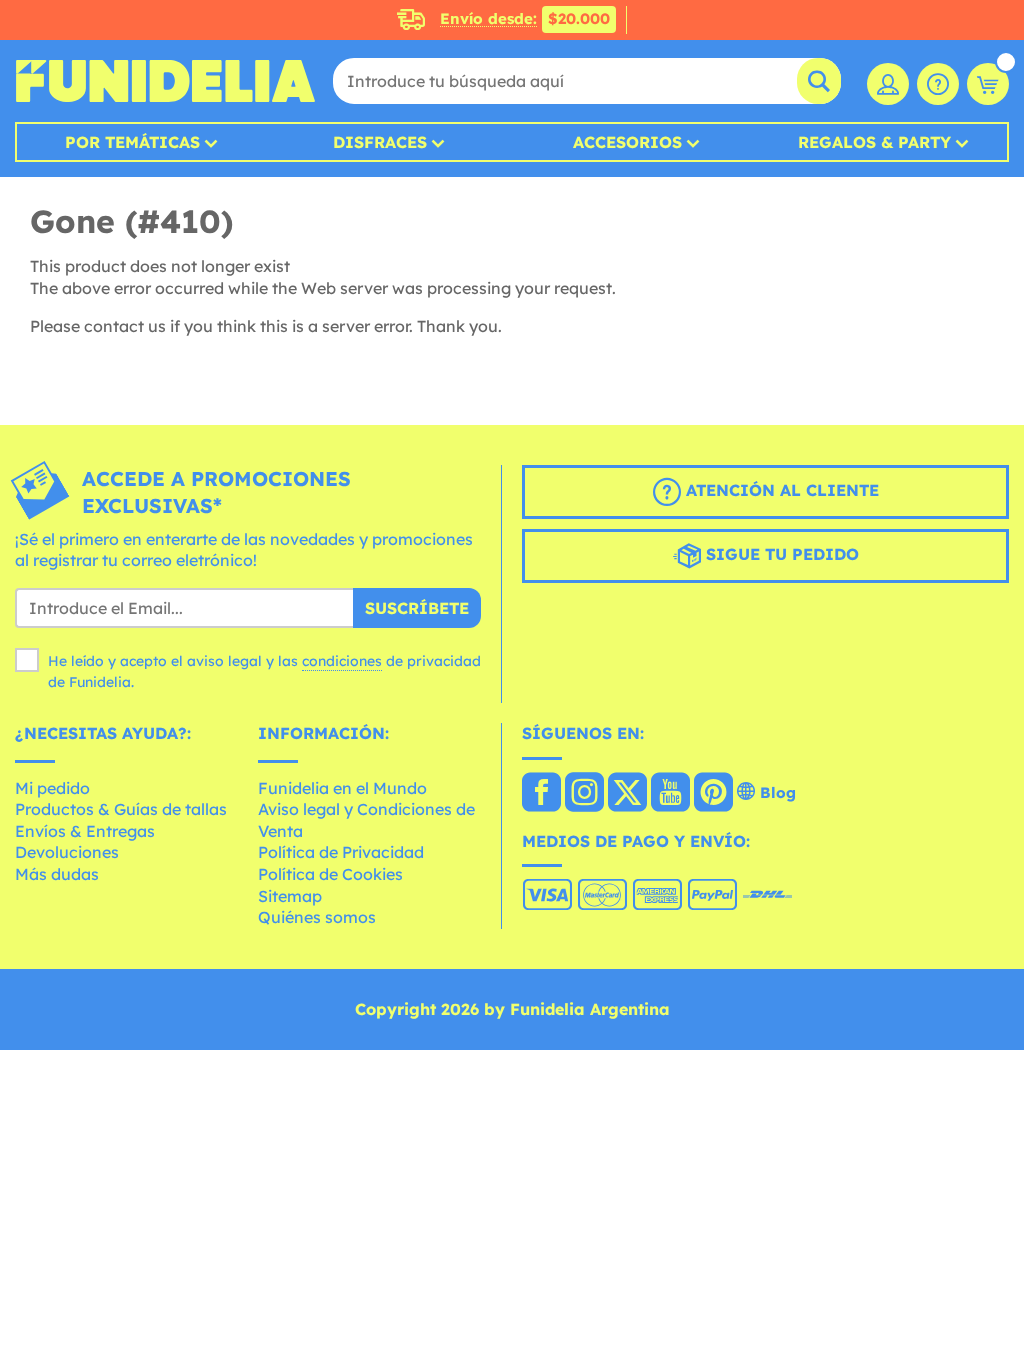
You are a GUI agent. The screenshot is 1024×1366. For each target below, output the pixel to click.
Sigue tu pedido (780, 554)
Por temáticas (132, 142)
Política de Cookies (330, 874)
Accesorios (627, 142)
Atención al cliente (780, 490)
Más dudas (57, 874)
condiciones (342, 661)
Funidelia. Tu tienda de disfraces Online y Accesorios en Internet (165, 81)
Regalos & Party (874, 142)
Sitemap (290, 896)
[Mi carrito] (988, 84)
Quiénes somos (317, 917)
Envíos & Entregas (85, 831)
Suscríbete (417, 608)
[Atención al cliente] (938, 84)
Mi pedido (52, 788)
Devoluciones (67, 852)
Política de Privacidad (341, 852)
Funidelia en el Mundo (342, 788)
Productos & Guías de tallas (121, 809)
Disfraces (380, 142)
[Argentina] (541, 794)
